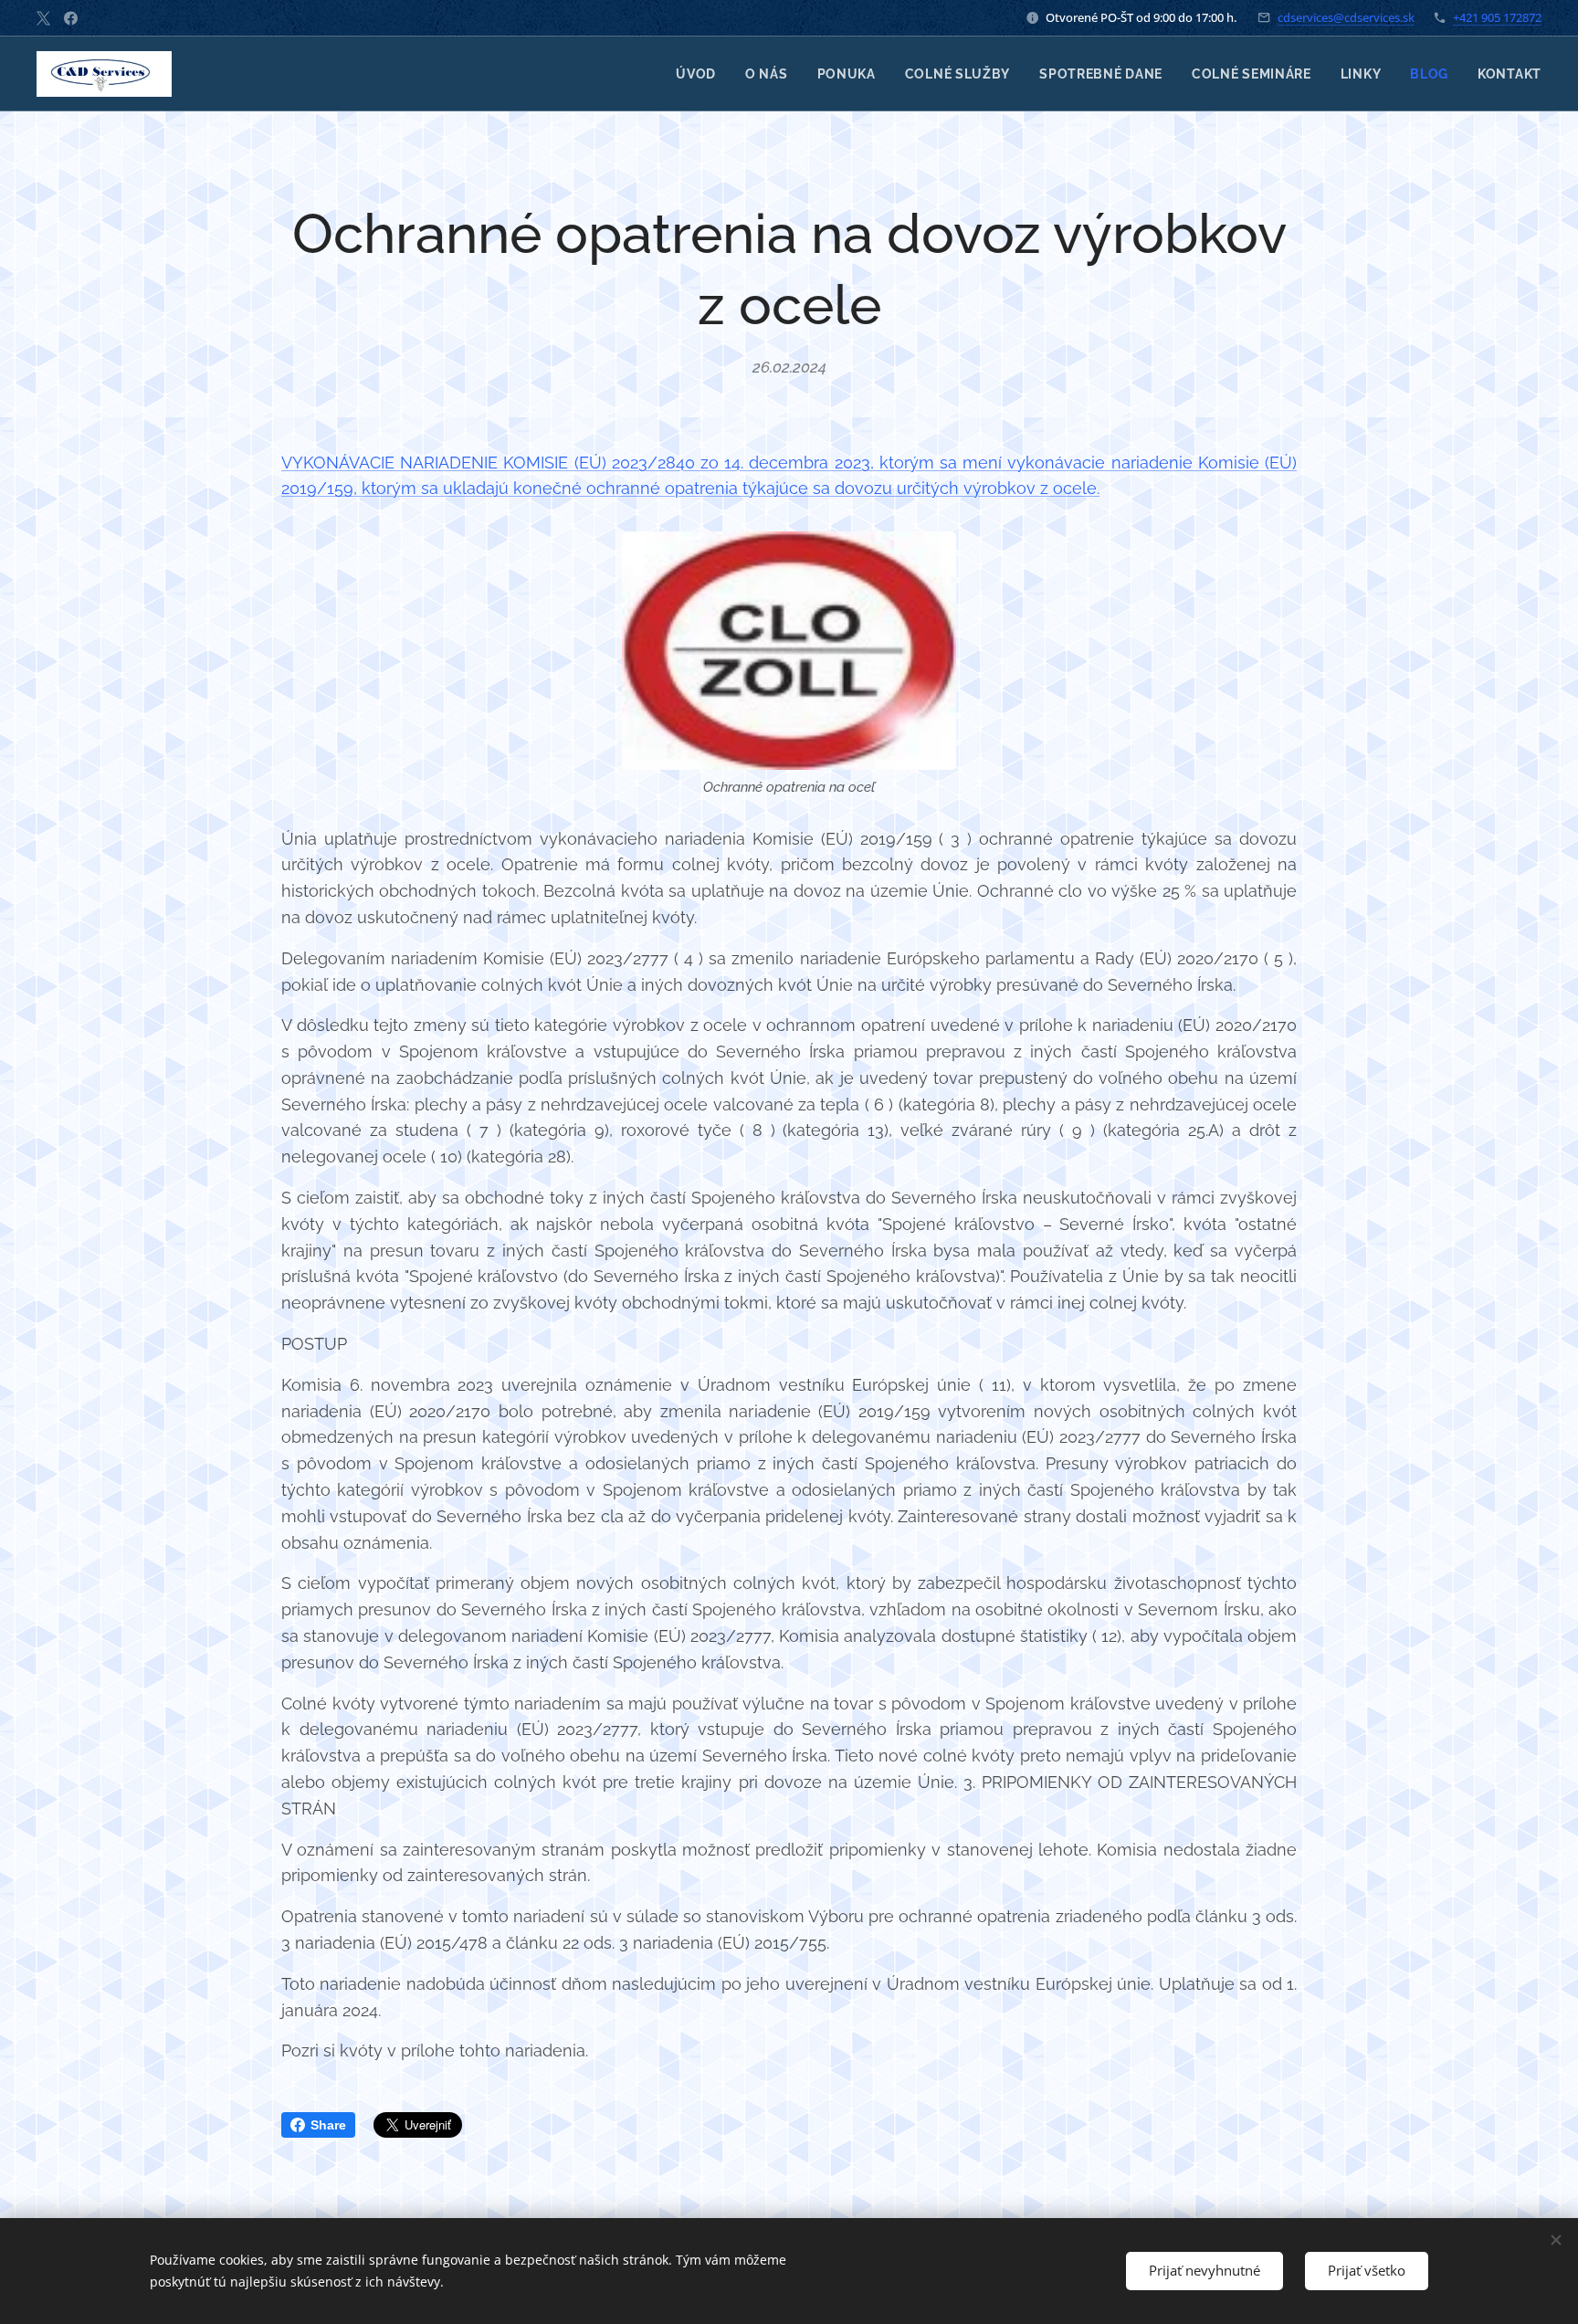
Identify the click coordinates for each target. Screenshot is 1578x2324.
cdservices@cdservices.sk (1346, 17)
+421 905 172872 (1497, 17)
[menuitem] (701, 74)
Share (328, 2125)
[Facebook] (71, 18)
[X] (43, 18)
